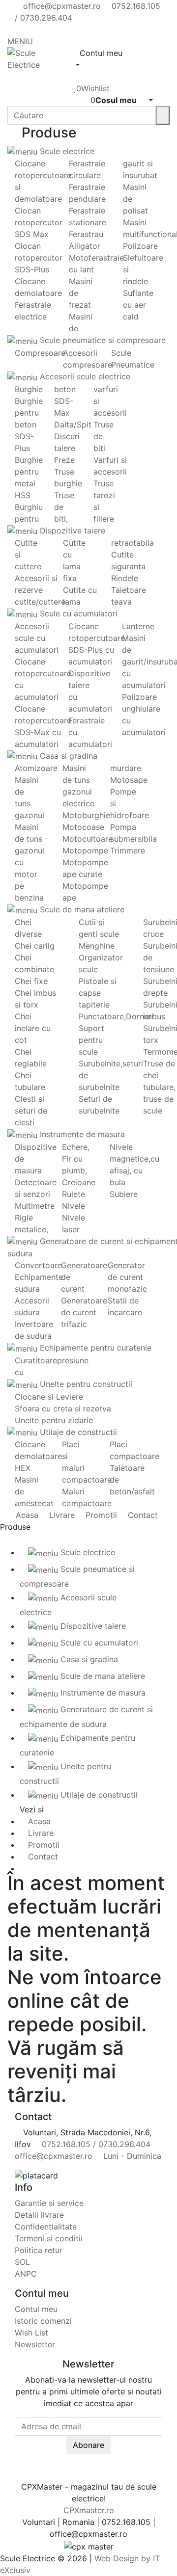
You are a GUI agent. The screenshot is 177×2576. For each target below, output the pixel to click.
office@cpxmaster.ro (61, 6)
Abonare (88, 2445)
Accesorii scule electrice (84, 376)
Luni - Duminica (131, 2156)
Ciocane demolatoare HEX (38, 1456)
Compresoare (40, 353)
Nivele (74, 1206)
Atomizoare (36, 768)
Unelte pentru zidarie (54, 1420)
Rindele (125, 578)
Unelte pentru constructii (85, 1384)
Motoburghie (86, 815)
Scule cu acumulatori (77, 613)
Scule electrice (66, 151)
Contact (142, 1515)
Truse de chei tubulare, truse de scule (159, 1087)
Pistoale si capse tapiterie (98, 993)
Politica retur (39, 2250)
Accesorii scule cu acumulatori (37, 638)
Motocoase (83, 827)
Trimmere (128, 850)
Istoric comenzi (43, 2321)
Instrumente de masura (81, 1134)
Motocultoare (88, 839)
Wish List (31, 2333)
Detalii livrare (39, 2215)
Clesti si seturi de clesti (31, 1111)
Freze (64, 460)
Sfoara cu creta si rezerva (63, 1408)
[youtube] (26, 29)
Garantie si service (49, 2203)
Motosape (129, 780)
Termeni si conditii (49, 2238)
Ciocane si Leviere (49, 1397)
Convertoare (38, 1265)
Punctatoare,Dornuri (116, 1016)
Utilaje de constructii (77, 1432)
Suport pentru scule (91, 1040)
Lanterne (138, 626)
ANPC (26, 2274)
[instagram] (34, 29)
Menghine (97, 946)
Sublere (124, 1194)
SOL (22, 2262)
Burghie (29, 389)
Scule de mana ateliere (81, 909)
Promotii (100, 1515)
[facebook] (18, 29)
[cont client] (77, 77)
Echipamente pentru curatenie (94, 1348)
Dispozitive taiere (71, 531)
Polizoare (140, 246)
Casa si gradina (67, 756)
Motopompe (85, 850)
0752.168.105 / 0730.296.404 (95, 2144)
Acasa (26, 1515)
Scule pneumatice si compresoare (102, 340)
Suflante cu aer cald (138, 305)
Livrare (61, 1515)
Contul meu (36, 2309)
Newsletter (35, 2344)
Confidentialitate (46, 2227)
